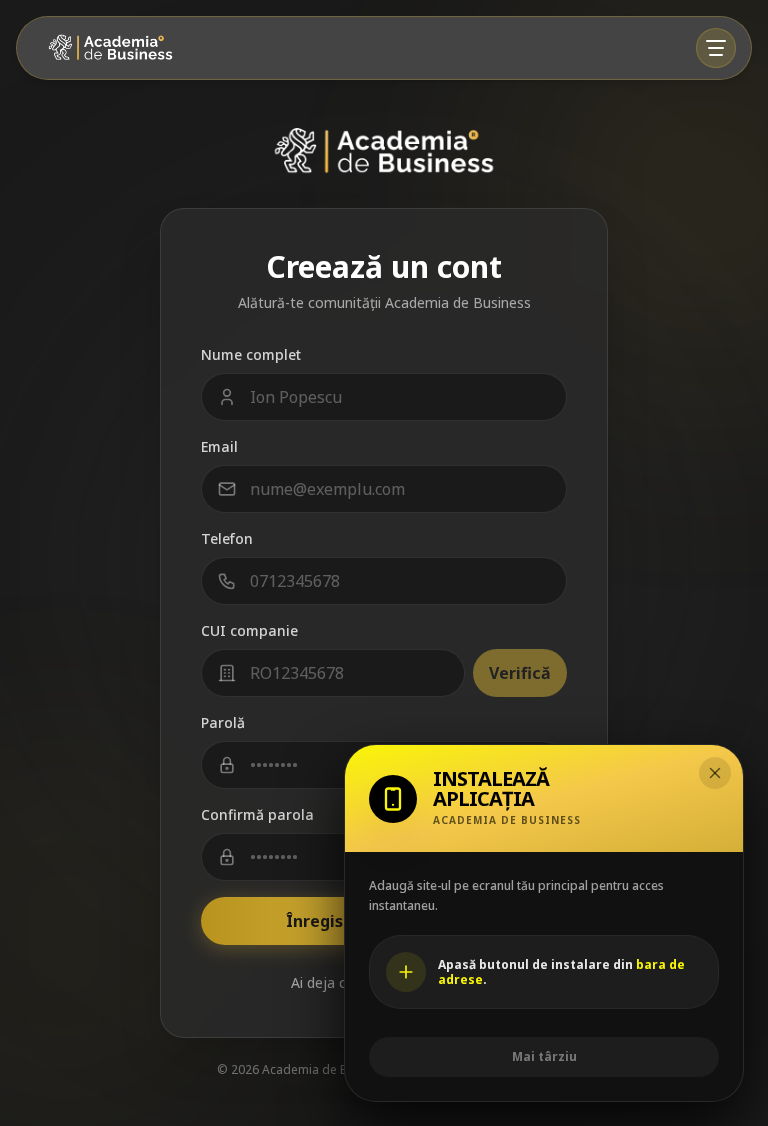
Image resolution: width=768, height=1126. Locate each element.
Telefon (227, 538)
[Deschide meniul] (716, 48)
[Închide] (715, 773)
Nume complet (251, 354)
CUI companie (249, 630)
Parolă (223, 722)
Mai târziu (544, 1056)
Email (219, 446)
